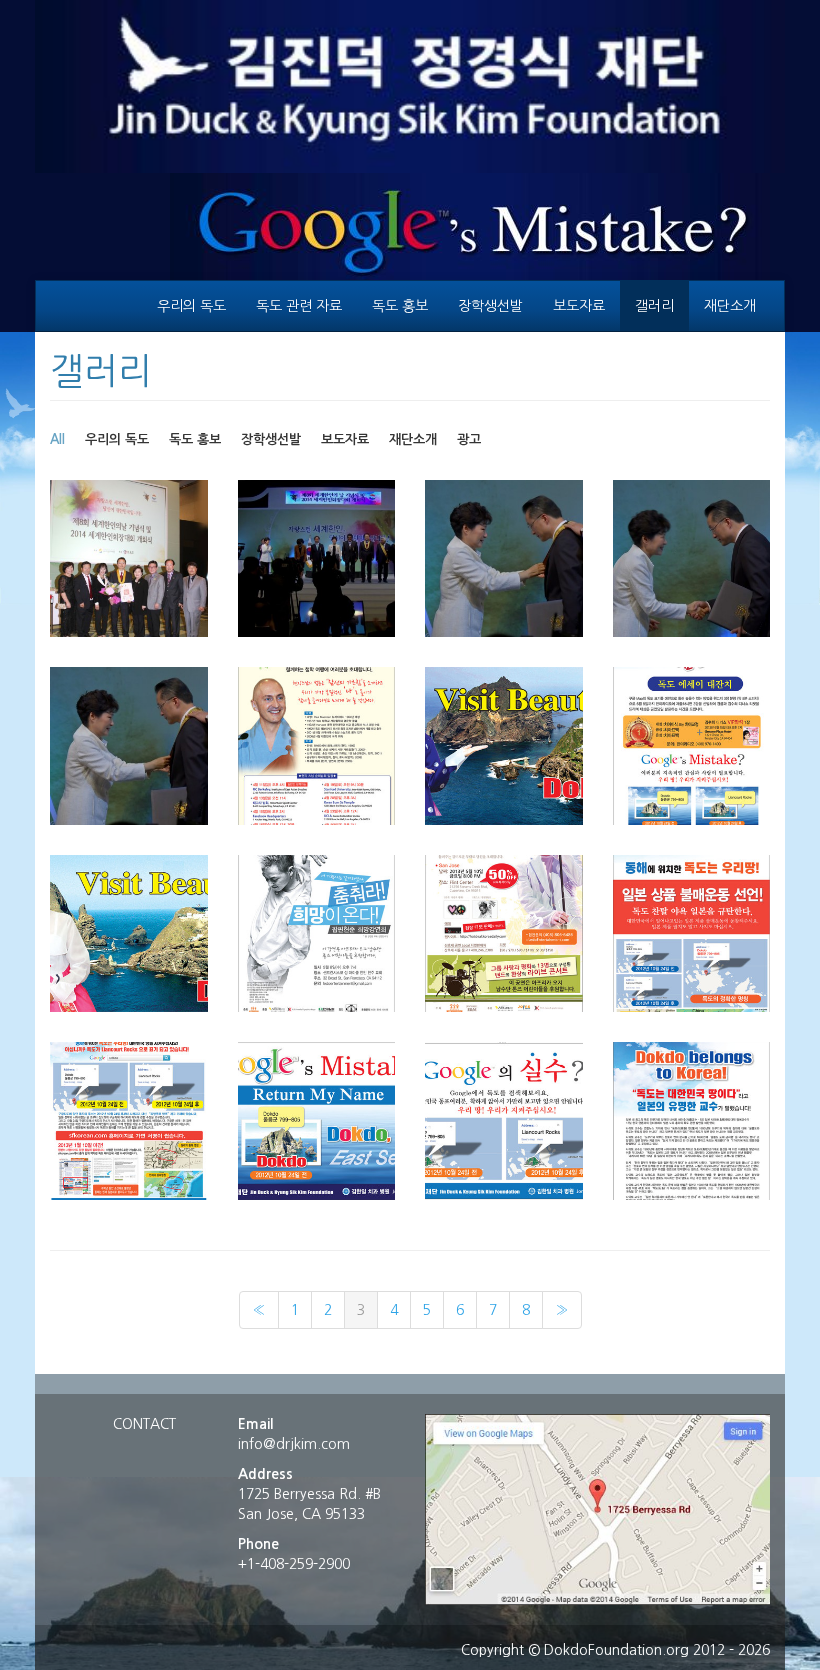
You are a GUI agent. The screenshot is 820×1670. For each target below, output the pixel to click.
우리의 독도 (191, 306)
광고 (469, 439)
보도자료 (579, 306)
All (57, 439)
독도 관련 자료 (299, 306)
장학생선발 (490, 306)
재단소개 (730, 306)
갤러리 (654, 306)
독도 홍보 (400, 306)
